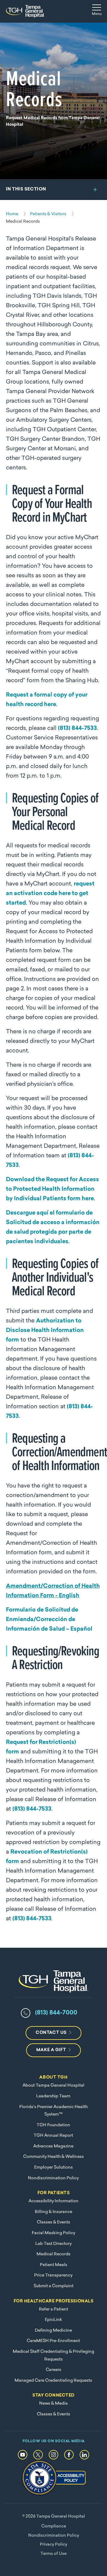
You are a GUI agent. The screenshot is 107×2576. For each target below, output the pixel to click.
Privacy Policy (53, 2545)
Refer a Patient (53, 2309)
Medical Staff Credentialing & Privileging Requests (53, 2356)
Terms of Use (53, 2554)
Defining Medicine (53, 2331)
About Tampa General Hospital (53, 2086)
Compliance (54, 2526)
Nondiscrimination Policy (53, 2178)
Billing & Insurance (53, 2212)
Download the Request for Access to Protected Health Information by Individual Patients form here (52, 1189)
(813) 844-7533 (77, 729)
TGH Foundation (53, 2125)
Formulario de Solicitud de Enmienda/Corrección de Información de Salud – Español (49, 1620)
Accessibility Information (53, 2201)
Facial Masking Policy (53, 2233)
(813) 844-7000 (56, 2013)
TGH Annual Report (53, 2136)
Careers (53, 2370)
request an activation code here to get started (50, 894)
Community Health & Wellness (53, 2157)
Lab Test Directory (53, 2244)
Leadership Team (53, 2096)
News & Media (53, 2404)
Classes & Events (53, 2222)
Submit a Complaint (53, 2286)
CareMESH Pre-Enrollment (53, 2341)
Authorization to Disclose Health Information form (45, 1331)
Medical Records (53, 2254)
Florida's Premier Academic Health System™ (53, 2111)
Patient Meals (53, 2265)
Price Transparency (53, 2275)
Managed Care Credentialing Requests (53, 2381)
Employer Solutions (53, 2168)
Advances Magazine (53, 2146)
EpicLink (53, 2320)
